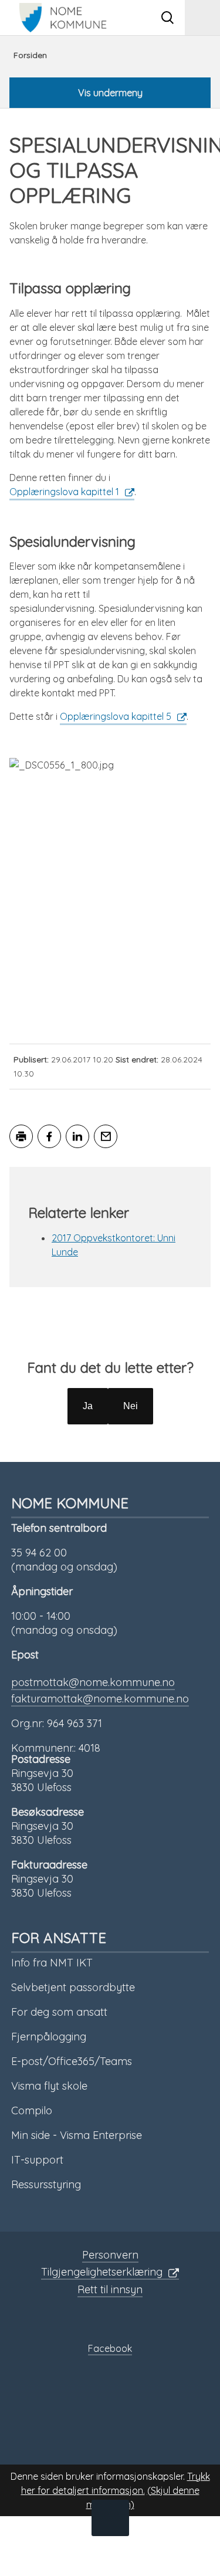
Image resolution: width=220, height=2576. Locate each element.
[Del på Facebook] (49, 1136)
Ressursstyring (46, 2184)
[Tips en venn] (106, 1136)
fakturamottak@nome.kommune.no (100, 1699)
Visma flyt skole (49, 2086)
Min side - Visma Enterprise (77, 2135)
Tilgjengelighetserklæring (102, 2272)
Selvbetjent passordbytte (73, 1987)
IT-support (37, 2160)
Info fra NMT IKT (52, 1963)
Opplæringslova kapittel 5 (116, 716)
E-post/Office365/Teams (72, 2061)
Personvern (110, 2255)
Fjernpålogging (49, 2037)
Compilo (32, 2110)
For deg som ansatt (59, 2012)
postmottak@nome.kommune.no (93, 1682)
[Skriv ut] (21, 1136)
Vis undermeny (110, 93)
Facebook (110, 2348)
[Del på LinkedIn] (77, 1136)
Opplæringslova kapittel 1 (64, 492)
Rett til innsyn (110, 2289)
